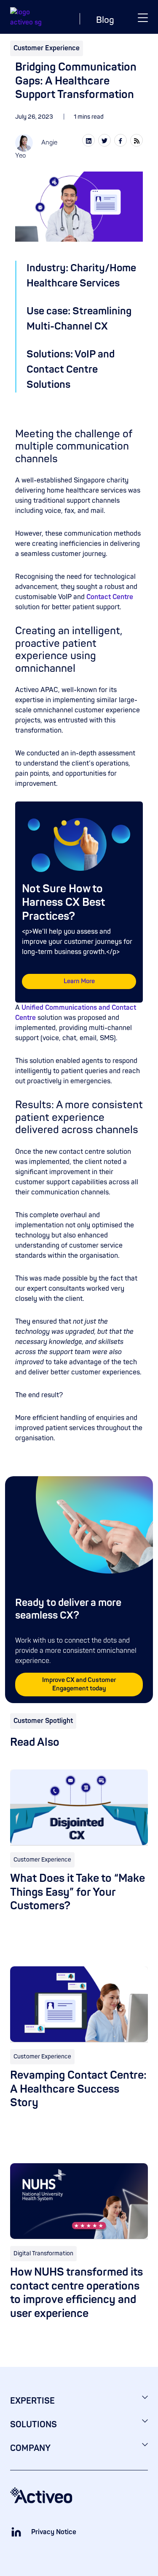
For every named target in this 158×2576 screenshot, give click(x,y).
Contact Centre (110, 597)
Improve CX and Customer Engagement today (79, 1684)
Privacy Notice (54, 2532)
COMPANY (30, 2448)
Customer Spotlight (43, 1721)
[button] (143, 17)
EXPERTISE (32, 2401)
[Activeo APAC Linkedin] (16, 2532)
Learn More (79, 981)
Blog (105, 20)
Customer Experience (47, 48)
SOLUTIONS (33, 2425)
